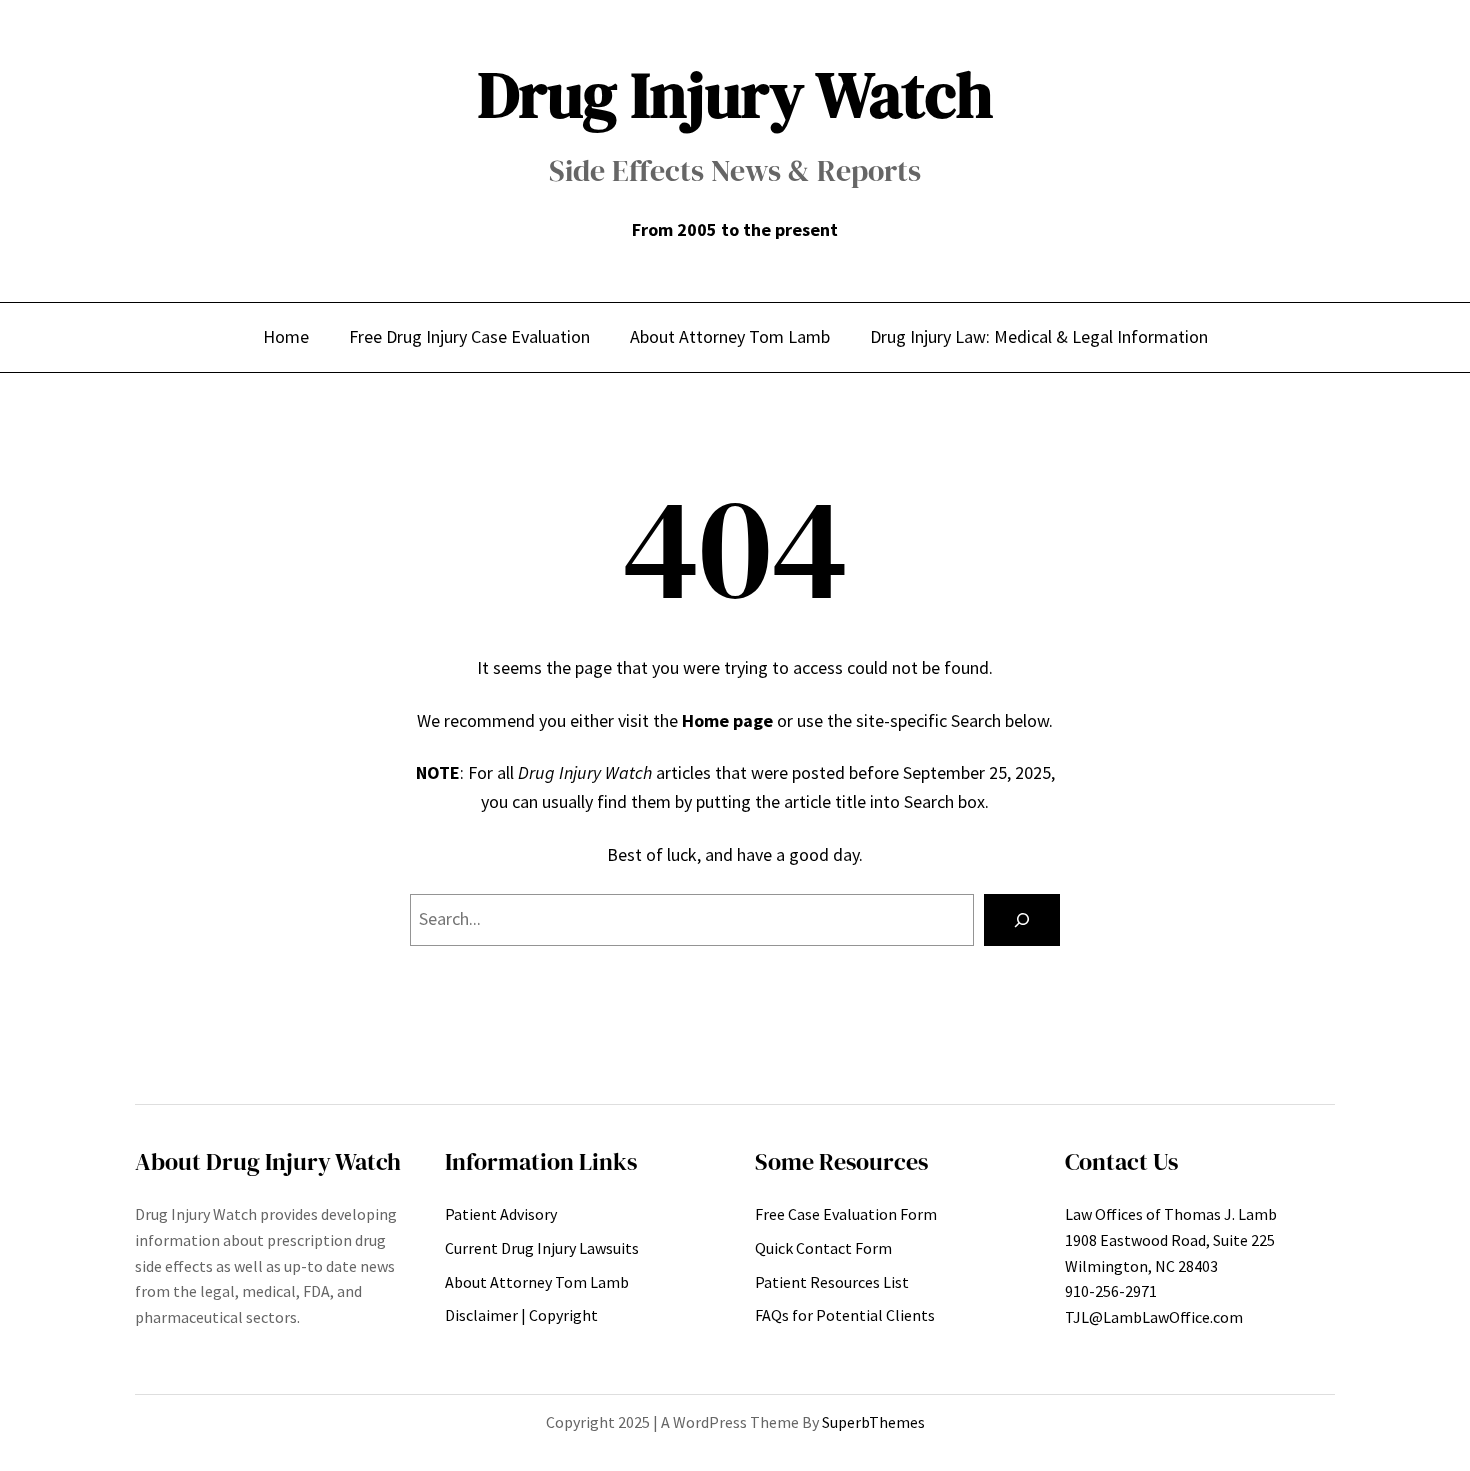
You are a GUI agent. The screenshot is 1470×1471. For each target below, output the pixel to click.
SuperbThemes (873, 1422)
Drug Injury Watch (735, 94)
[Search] (1022, 920)
